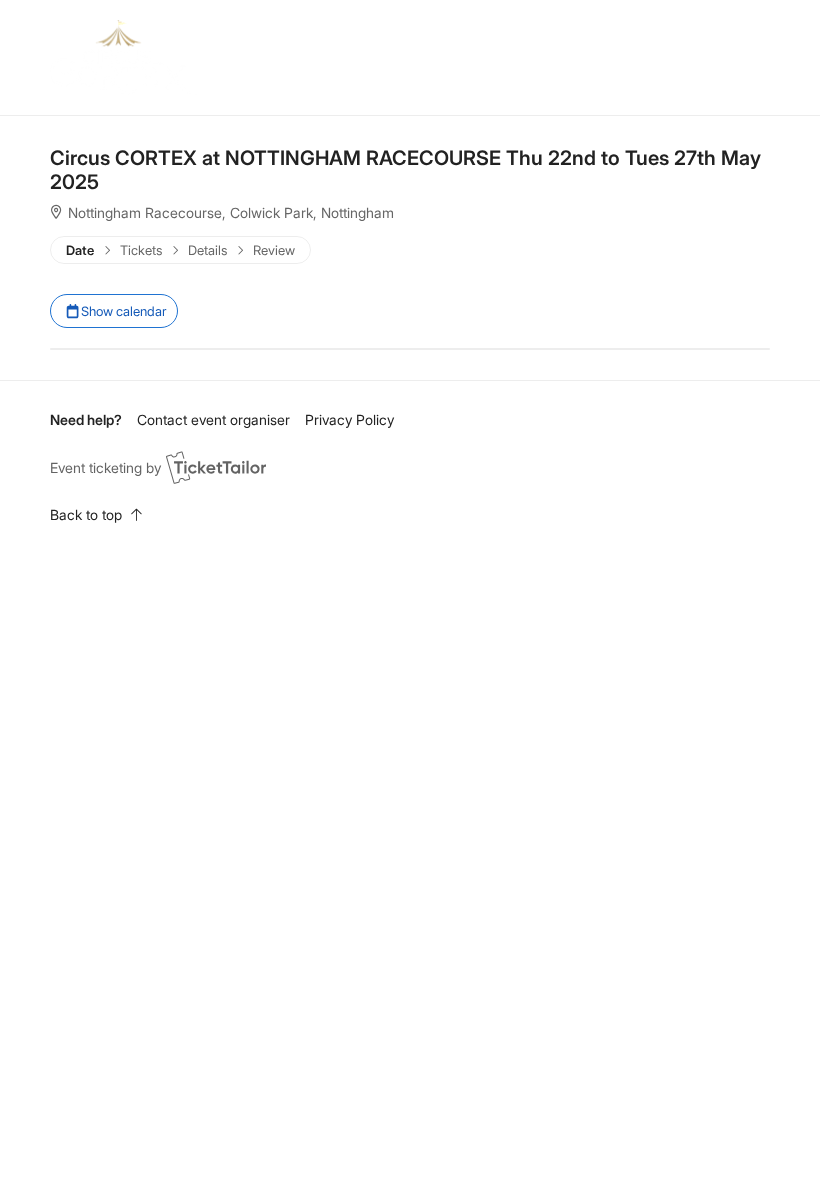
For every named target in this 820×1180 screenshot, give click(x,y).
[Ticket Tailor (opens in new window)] (216, 467)
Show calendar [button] (122, 311)
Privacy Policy (349, 419)
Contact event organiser (213, 419)
